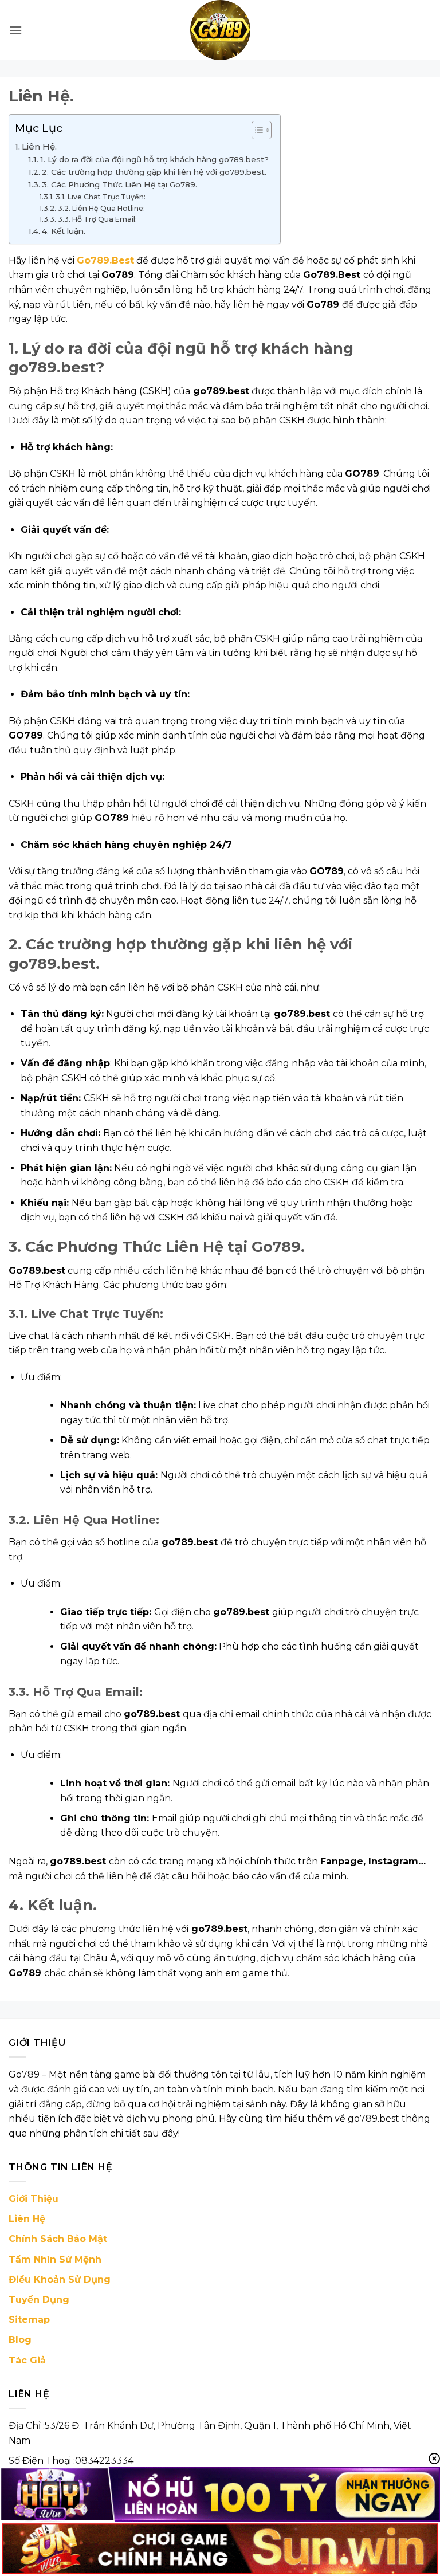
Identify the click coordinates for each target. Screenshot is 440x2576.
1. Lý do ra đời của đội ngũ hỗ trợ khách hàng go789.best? (154, 159)
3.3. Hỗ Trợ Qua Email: (97, 219)
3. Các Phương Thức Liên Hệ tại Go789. (119, 184)
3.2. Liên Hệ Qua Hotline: (101, 208)
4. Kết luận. (64, 231)
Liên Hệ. (39, 146)
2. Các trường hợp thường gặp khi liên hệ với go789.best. (154, 172)
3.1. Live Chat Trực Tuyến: (100, 197)
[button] (15, 30)
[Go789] (220, 30)
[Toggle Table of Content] (256, 130)
